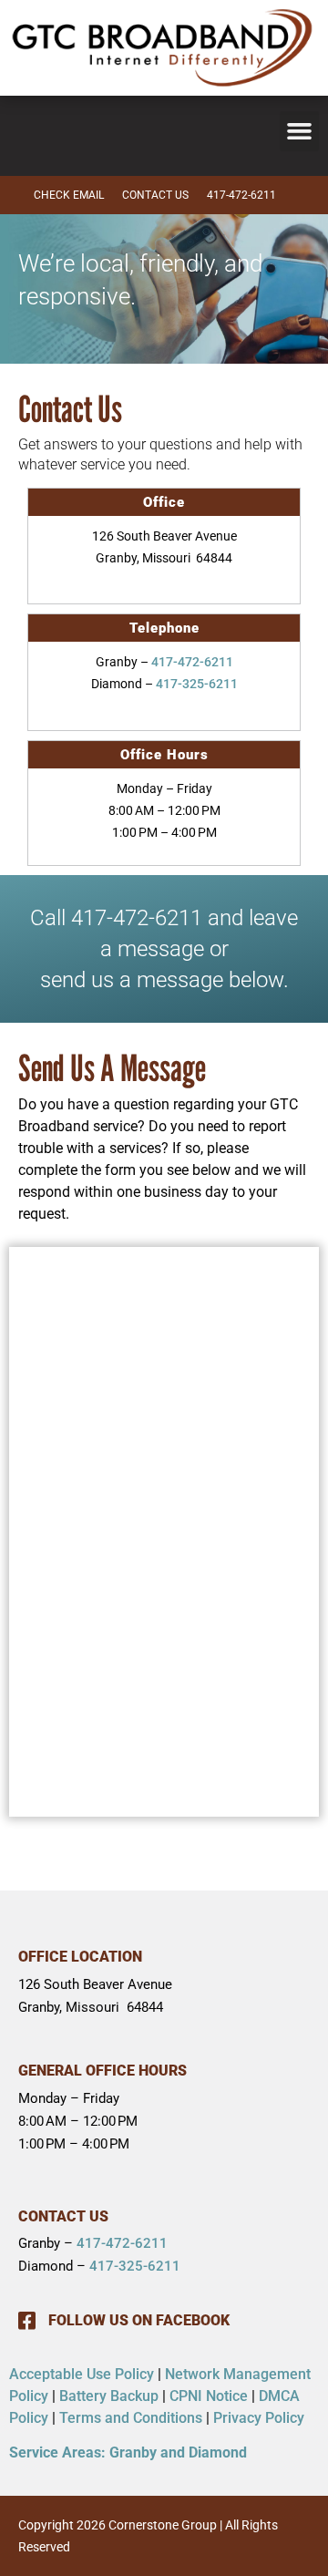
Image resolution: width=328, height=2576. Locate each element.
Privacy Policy (259, 2418)
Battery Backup (109, 2396)
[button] (300, 131)
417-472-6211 (192, 662)
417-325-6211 (197, 684)
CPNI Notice (209, 2396)
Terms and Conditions (131, 2418)
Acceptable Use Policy (82, 2374)
